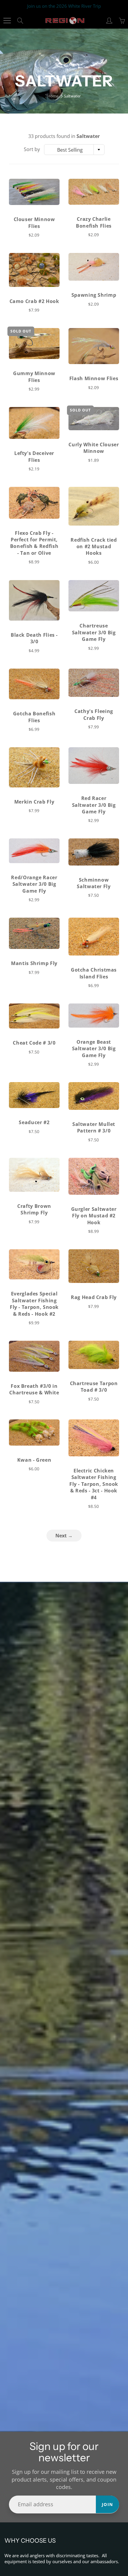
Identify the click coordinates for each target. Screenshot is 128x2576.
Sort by (32, 149)
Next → (64, 1536)
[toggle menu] (7, 21)
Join (107, 2504)
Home (53, 96)
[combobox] (74, 150)
